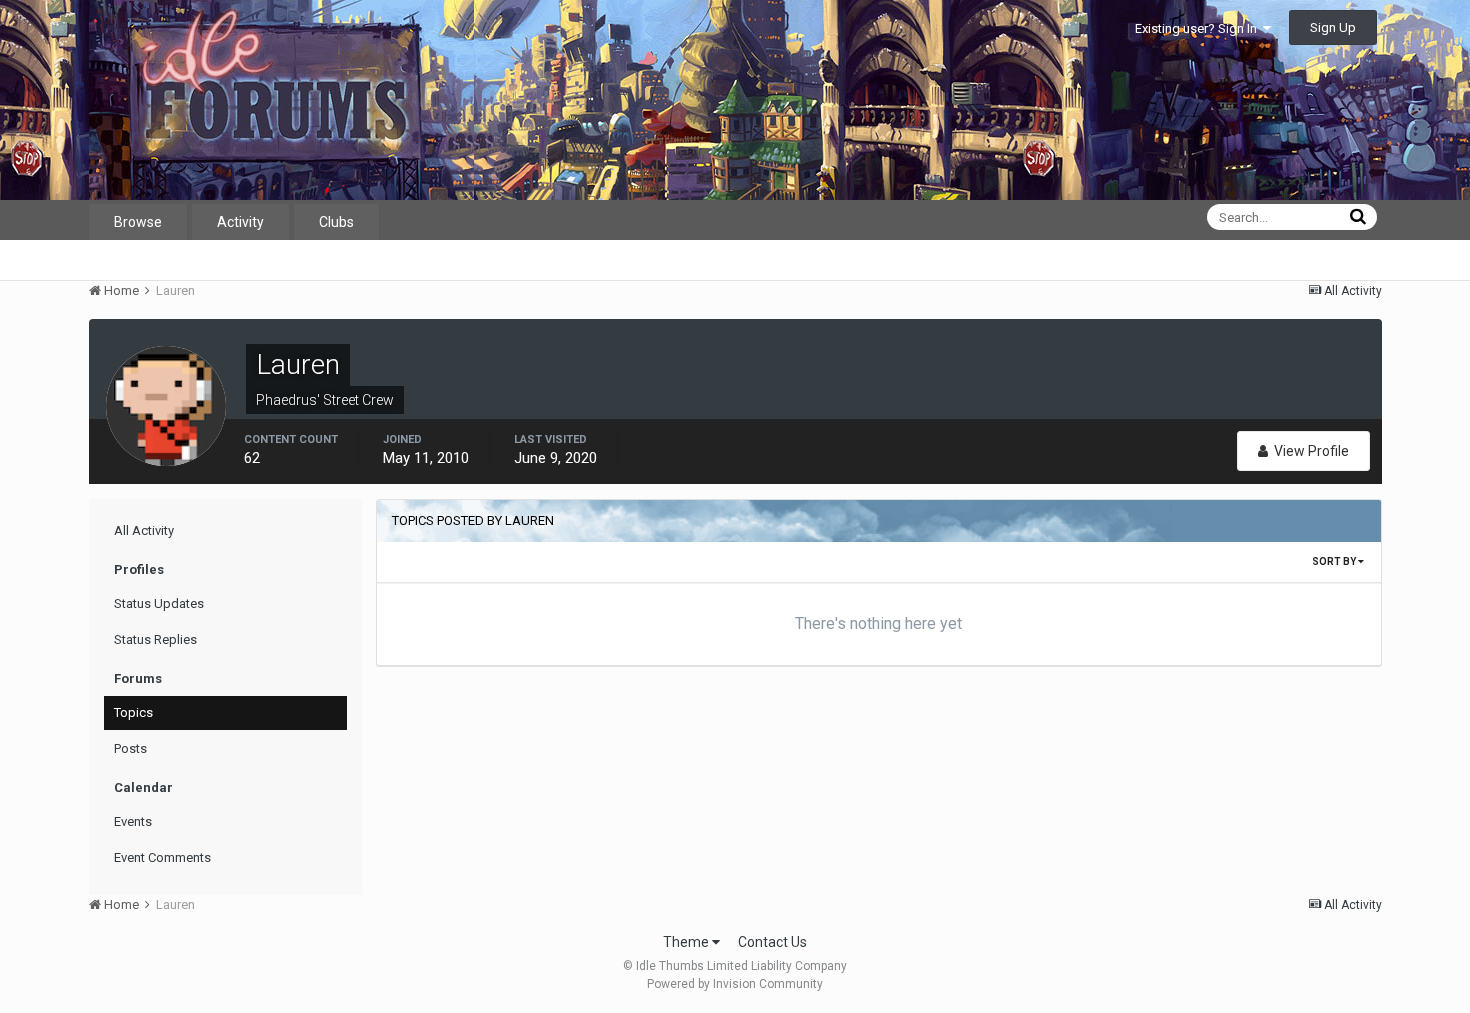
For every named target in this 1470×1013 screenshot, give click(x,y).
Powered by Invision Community (735, 984)
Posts (130, 748)
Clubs (336, 222)
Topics (133, 712)
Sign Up (1333, 27)
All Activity (144, 530)
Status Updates (159, 603)
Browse (138, 222)
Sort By (1335, 561)
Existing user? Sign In (1199, 28)
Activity (240, 222)
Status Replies (155, 639)
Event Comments (162, 857)
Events (133, 821)
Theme (687, 942)
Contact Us (772, 942)
